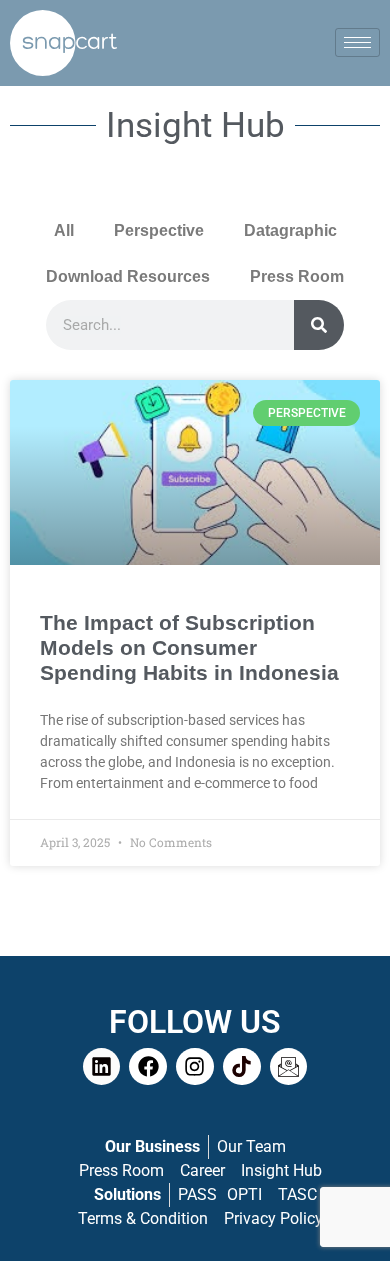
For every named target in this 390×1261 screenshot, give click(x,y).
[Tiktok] (242, 1067)
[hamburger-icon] (357, 42)
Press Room (297, 276)
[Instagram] (195, 1067)
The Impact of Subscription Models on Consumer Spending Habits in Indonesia (189, 647)
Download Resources (128, 276)
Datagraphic (290, 230)
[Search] (319, 325)
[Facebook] (148, 1067)
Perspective (159, 230)
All (64, 230)
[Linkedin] (102, 1067)
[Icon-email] (289, 1067)
